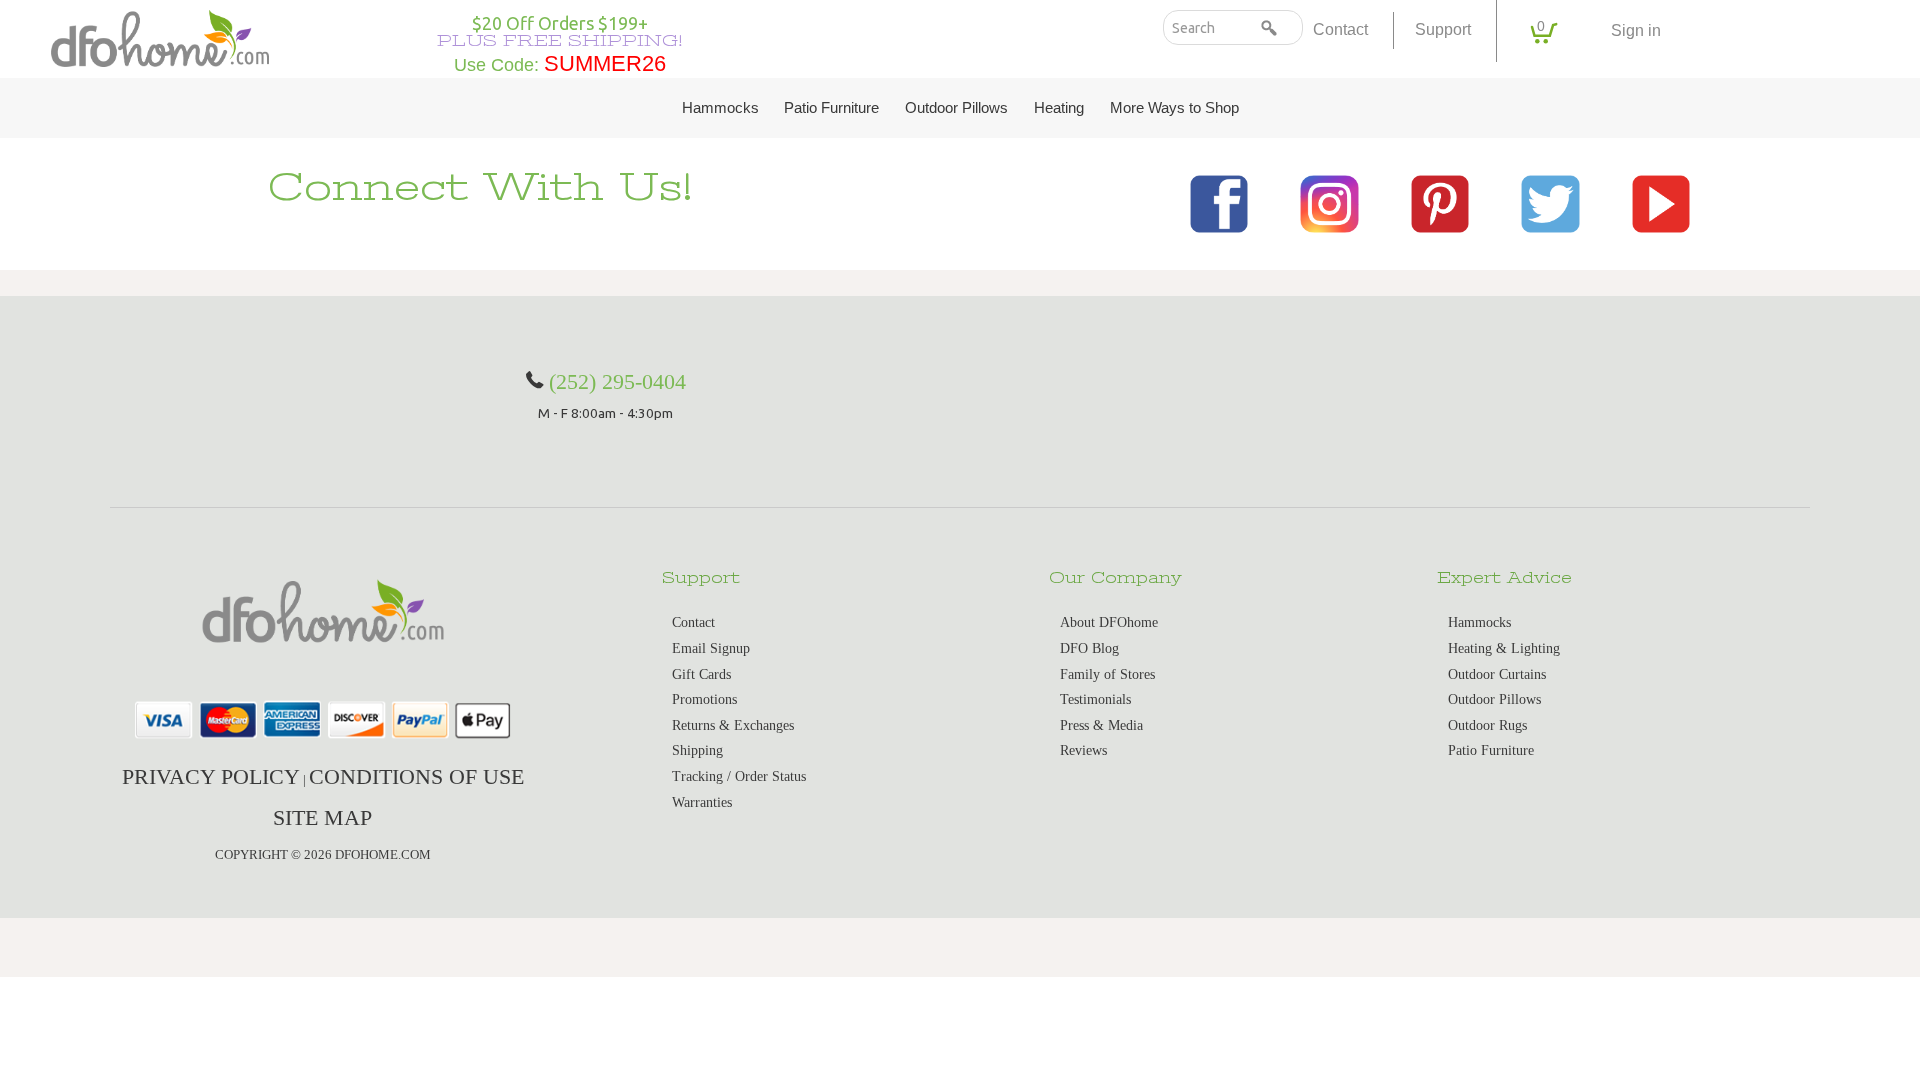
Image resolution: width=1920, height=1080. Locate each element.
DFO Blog (1089, 648)
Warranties (702, 802)
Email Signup (711, 648)
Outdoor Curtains (1497, 674)
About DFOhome (1109, 622)
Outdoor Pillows (956, 108)
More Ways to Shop (1174, 108)
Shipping (697, 750)
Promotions (704, 699)
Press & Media (1101, 725)
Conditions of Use (416, 776)
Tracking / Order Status (739, 776)
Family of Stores (1107, 674)
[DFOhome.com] (159, 36)
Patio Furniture (831, 108)
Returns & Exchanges (733, 725)
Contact (1340, 29)
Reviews (1083, 750)
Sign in (1636, 30)
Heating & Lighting (1504, 648)
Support (1443, 29)
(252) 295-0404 (617, 381)
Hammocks (720, 108)
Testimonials (1095, 699)
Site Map (322, 817)
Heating (1059, 108)
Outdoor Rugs (1487, 725)
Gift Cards (701, 674)
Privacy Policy (211, 776)
